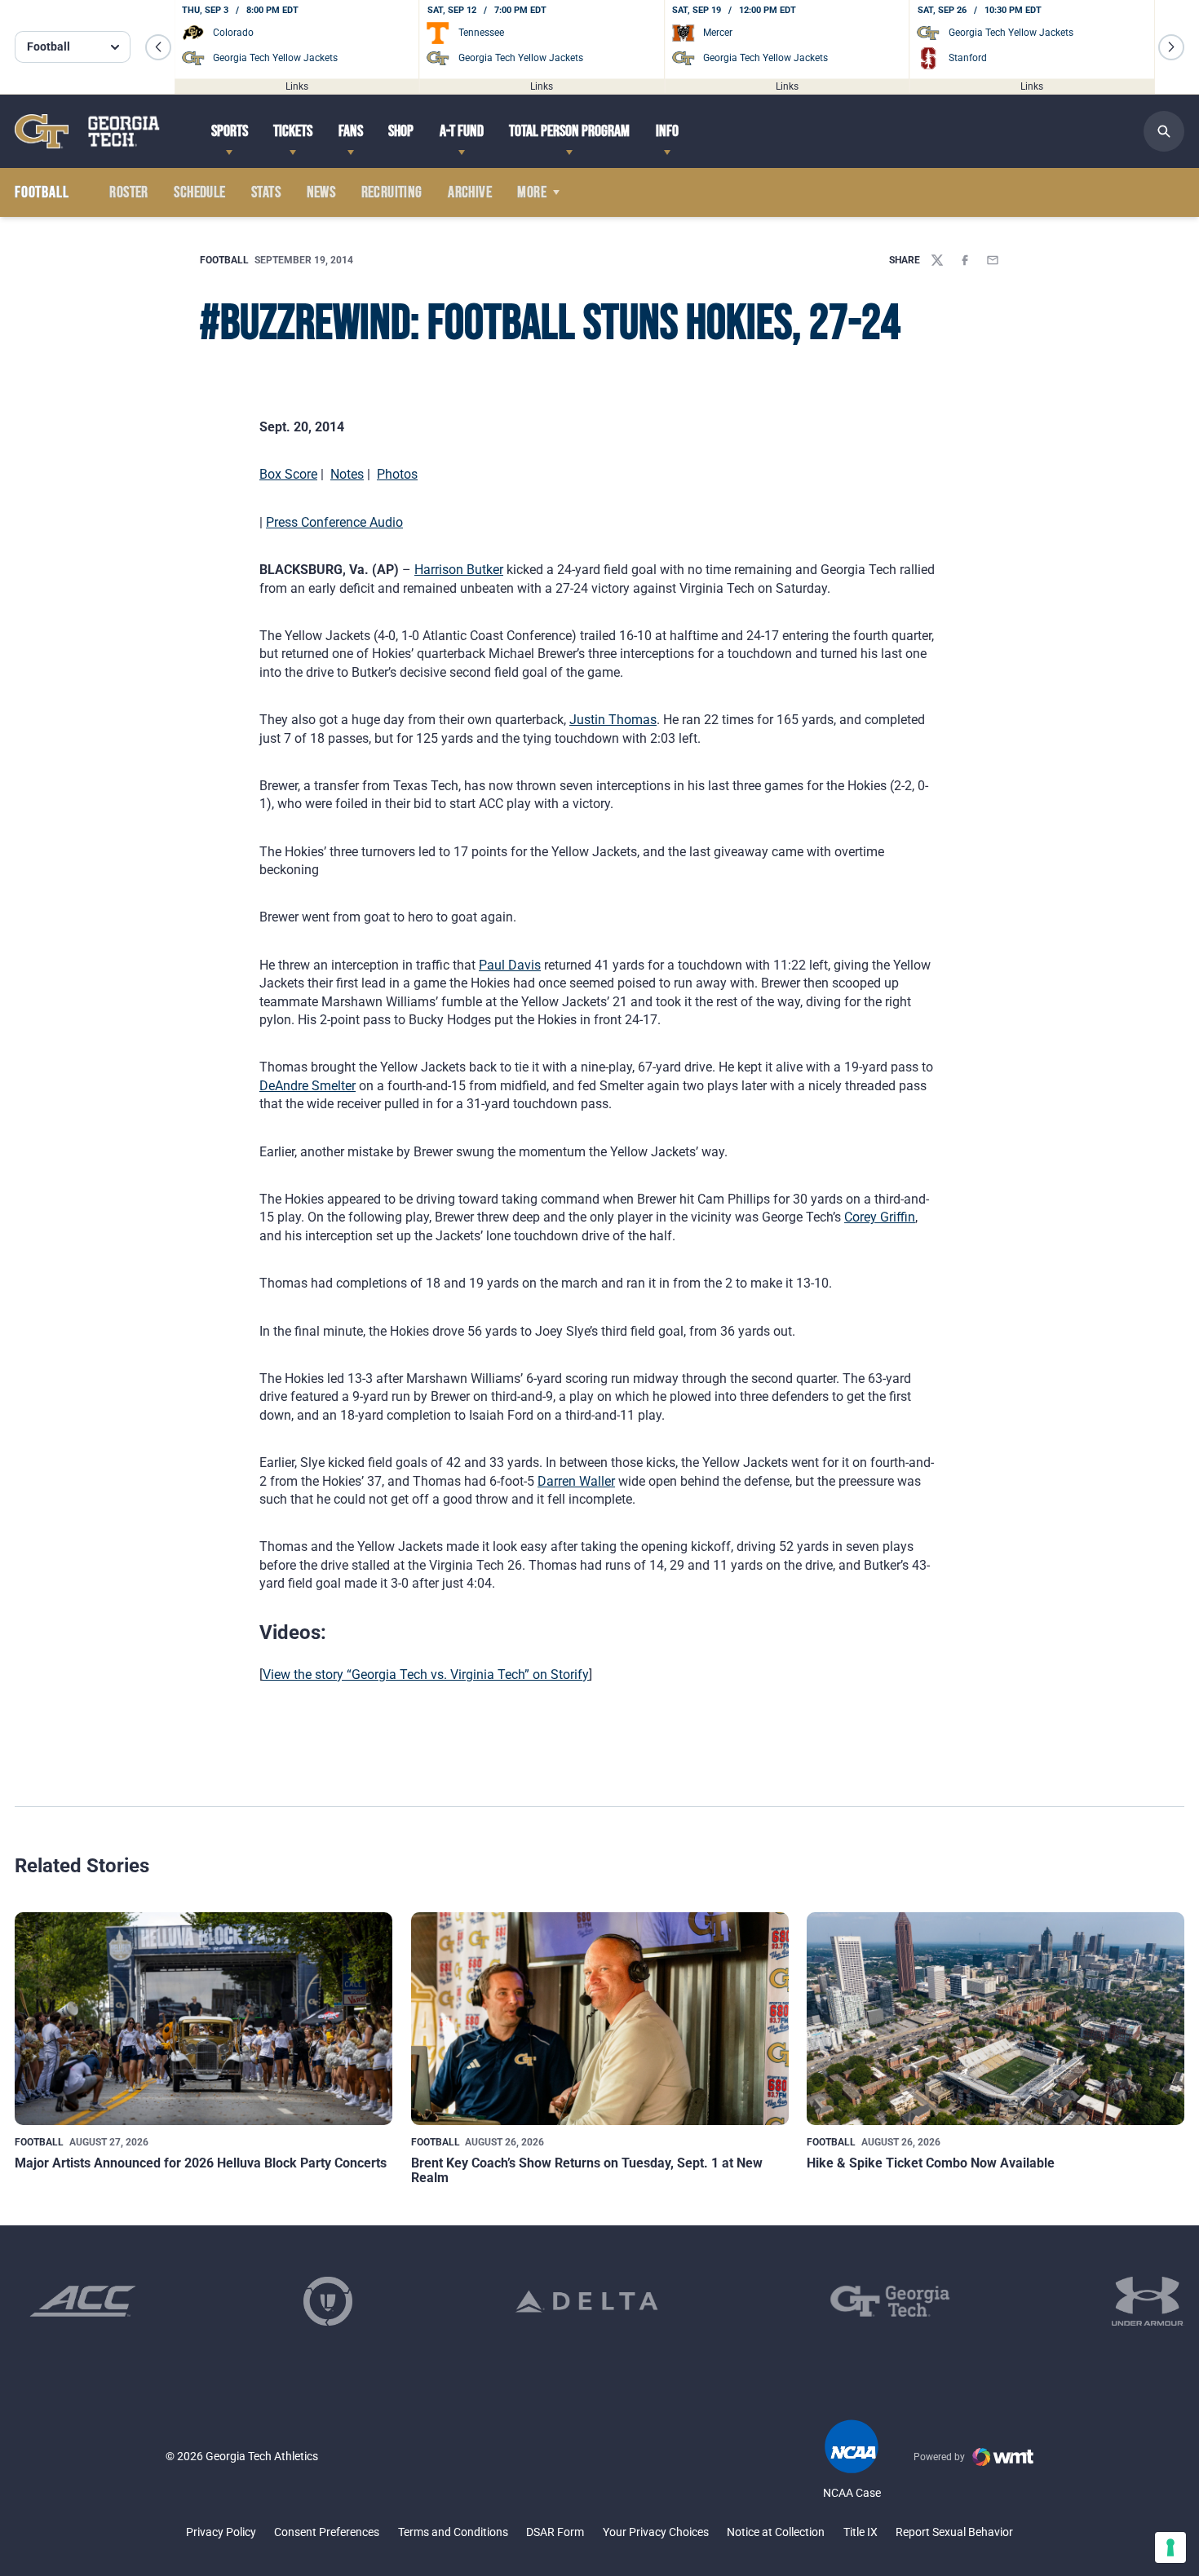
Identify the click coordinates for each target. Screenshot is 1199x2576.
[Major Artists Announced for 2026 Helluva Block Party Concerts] (204, 2018)
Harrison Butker (459, 570)
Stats (266, 192)
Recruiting (392, 192)
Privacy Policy (221, 2532)
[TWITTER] (937, 260)
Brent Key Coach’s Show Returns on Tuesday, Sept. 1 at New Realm (587, 2170)
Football (224, 260)
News (321, 192)
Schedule (199, 192)
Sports (230, 131)
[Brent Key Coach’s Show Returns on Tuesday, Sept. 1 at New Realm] (600, 2018)
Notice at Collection (776, 2532)
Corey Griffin (880, 1217)
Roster (128, 192)
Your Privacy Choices (656, 2532)
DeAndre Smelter (307, 1086)
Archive (470, 192)
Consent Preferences (327, 2532)
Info (667, 131)
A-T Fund (462, 131)
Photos (397, 474)
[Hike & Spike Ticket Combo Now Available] (995, 2018)
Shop (401, 131)
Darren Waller (576, 1481)
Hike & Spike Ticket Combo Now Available (931, 2163)
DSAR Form (555, 2532)
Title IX (861, 2532)
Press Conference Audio (334, 522)
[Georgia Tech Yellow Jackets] (87, 131)
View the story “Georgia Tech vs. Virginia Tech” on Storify (426, 1675)
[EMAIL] (993, 260)
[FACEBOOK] (965, 260)
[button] (158, 47)
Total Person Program (569, 131)
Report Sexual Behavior (954, 2532)
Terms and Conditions (453, 2532)
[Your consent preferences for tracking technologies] (1170, 2547)
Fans (351, 131)
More (532, 192)
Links (297, 86)
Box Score (288, 474)
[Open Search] (1164, 131)
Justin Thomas (613, 720)
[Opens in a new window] (83, 2301)
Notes (347, 474)
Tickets (293, 131)
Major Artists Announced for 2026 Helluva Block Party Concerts (201, 2163)
